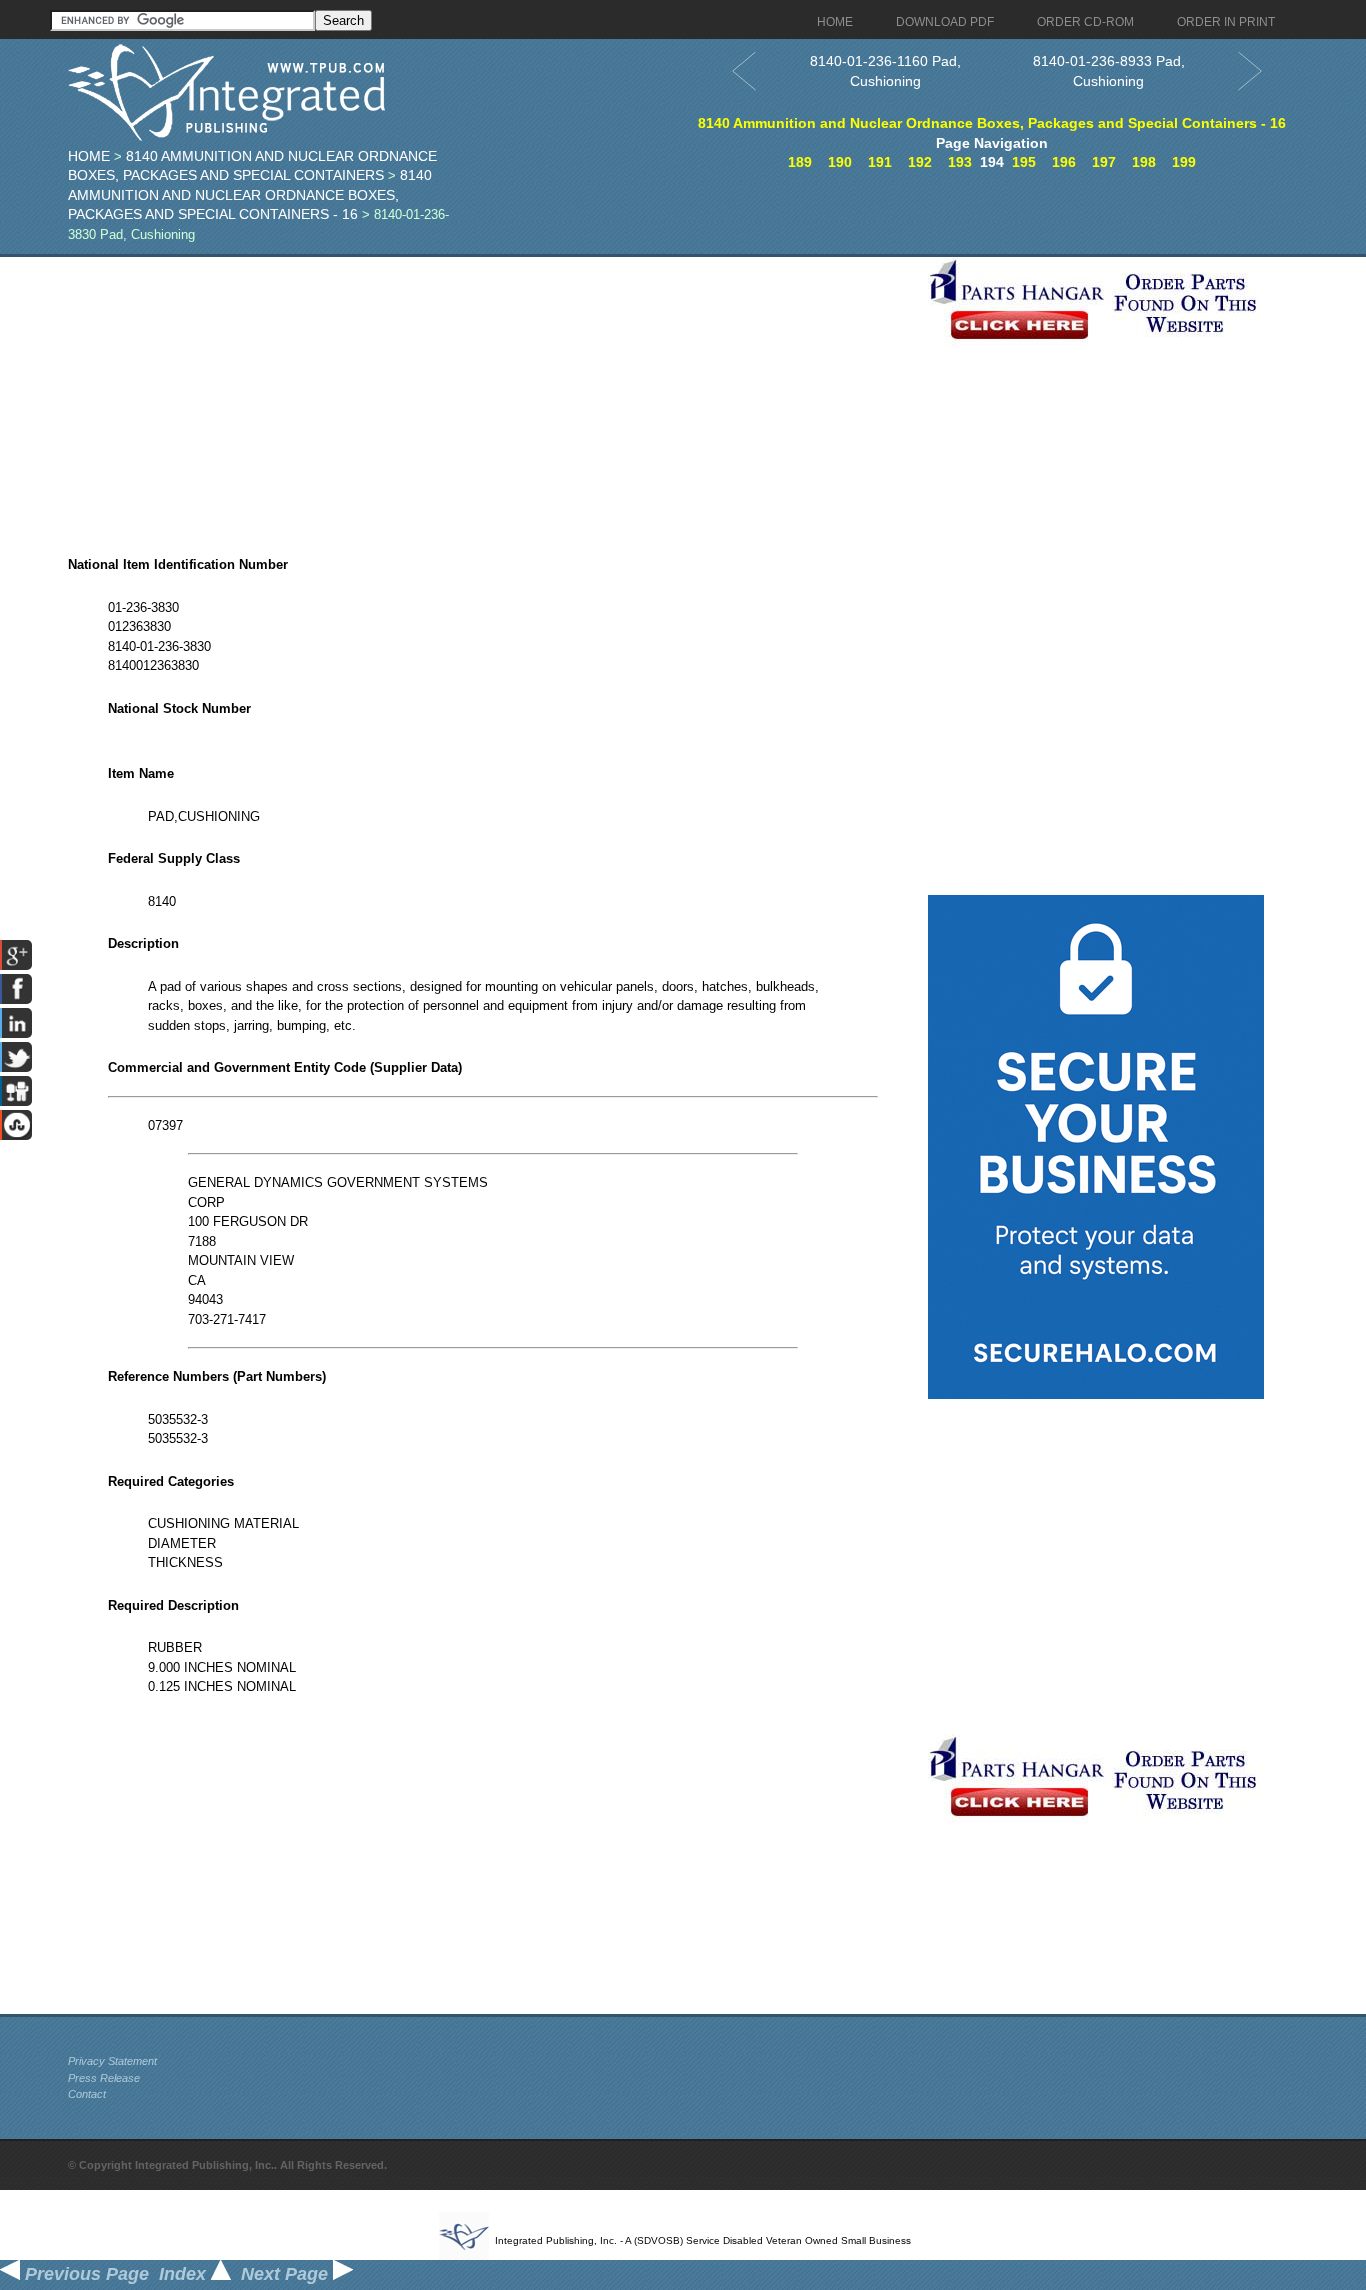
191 (880, 162)
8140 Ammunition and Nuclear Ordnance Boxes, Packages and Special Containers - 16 (250, 194)
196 (1064, 162)
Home (89, 156)
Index (185, 2274)
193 (960, 162)
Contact (87, 2094)
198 (1144, 162)
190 (840, 162)
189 (800, 162)
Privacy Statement (112, 2061)
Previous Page (84, 2274)
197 (1104, 162)
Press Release (104, 2078)
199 (1184, 162)
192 (920, 162)
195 (1024, 162)
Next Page (287, 2274)
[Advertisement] (493, 397)
